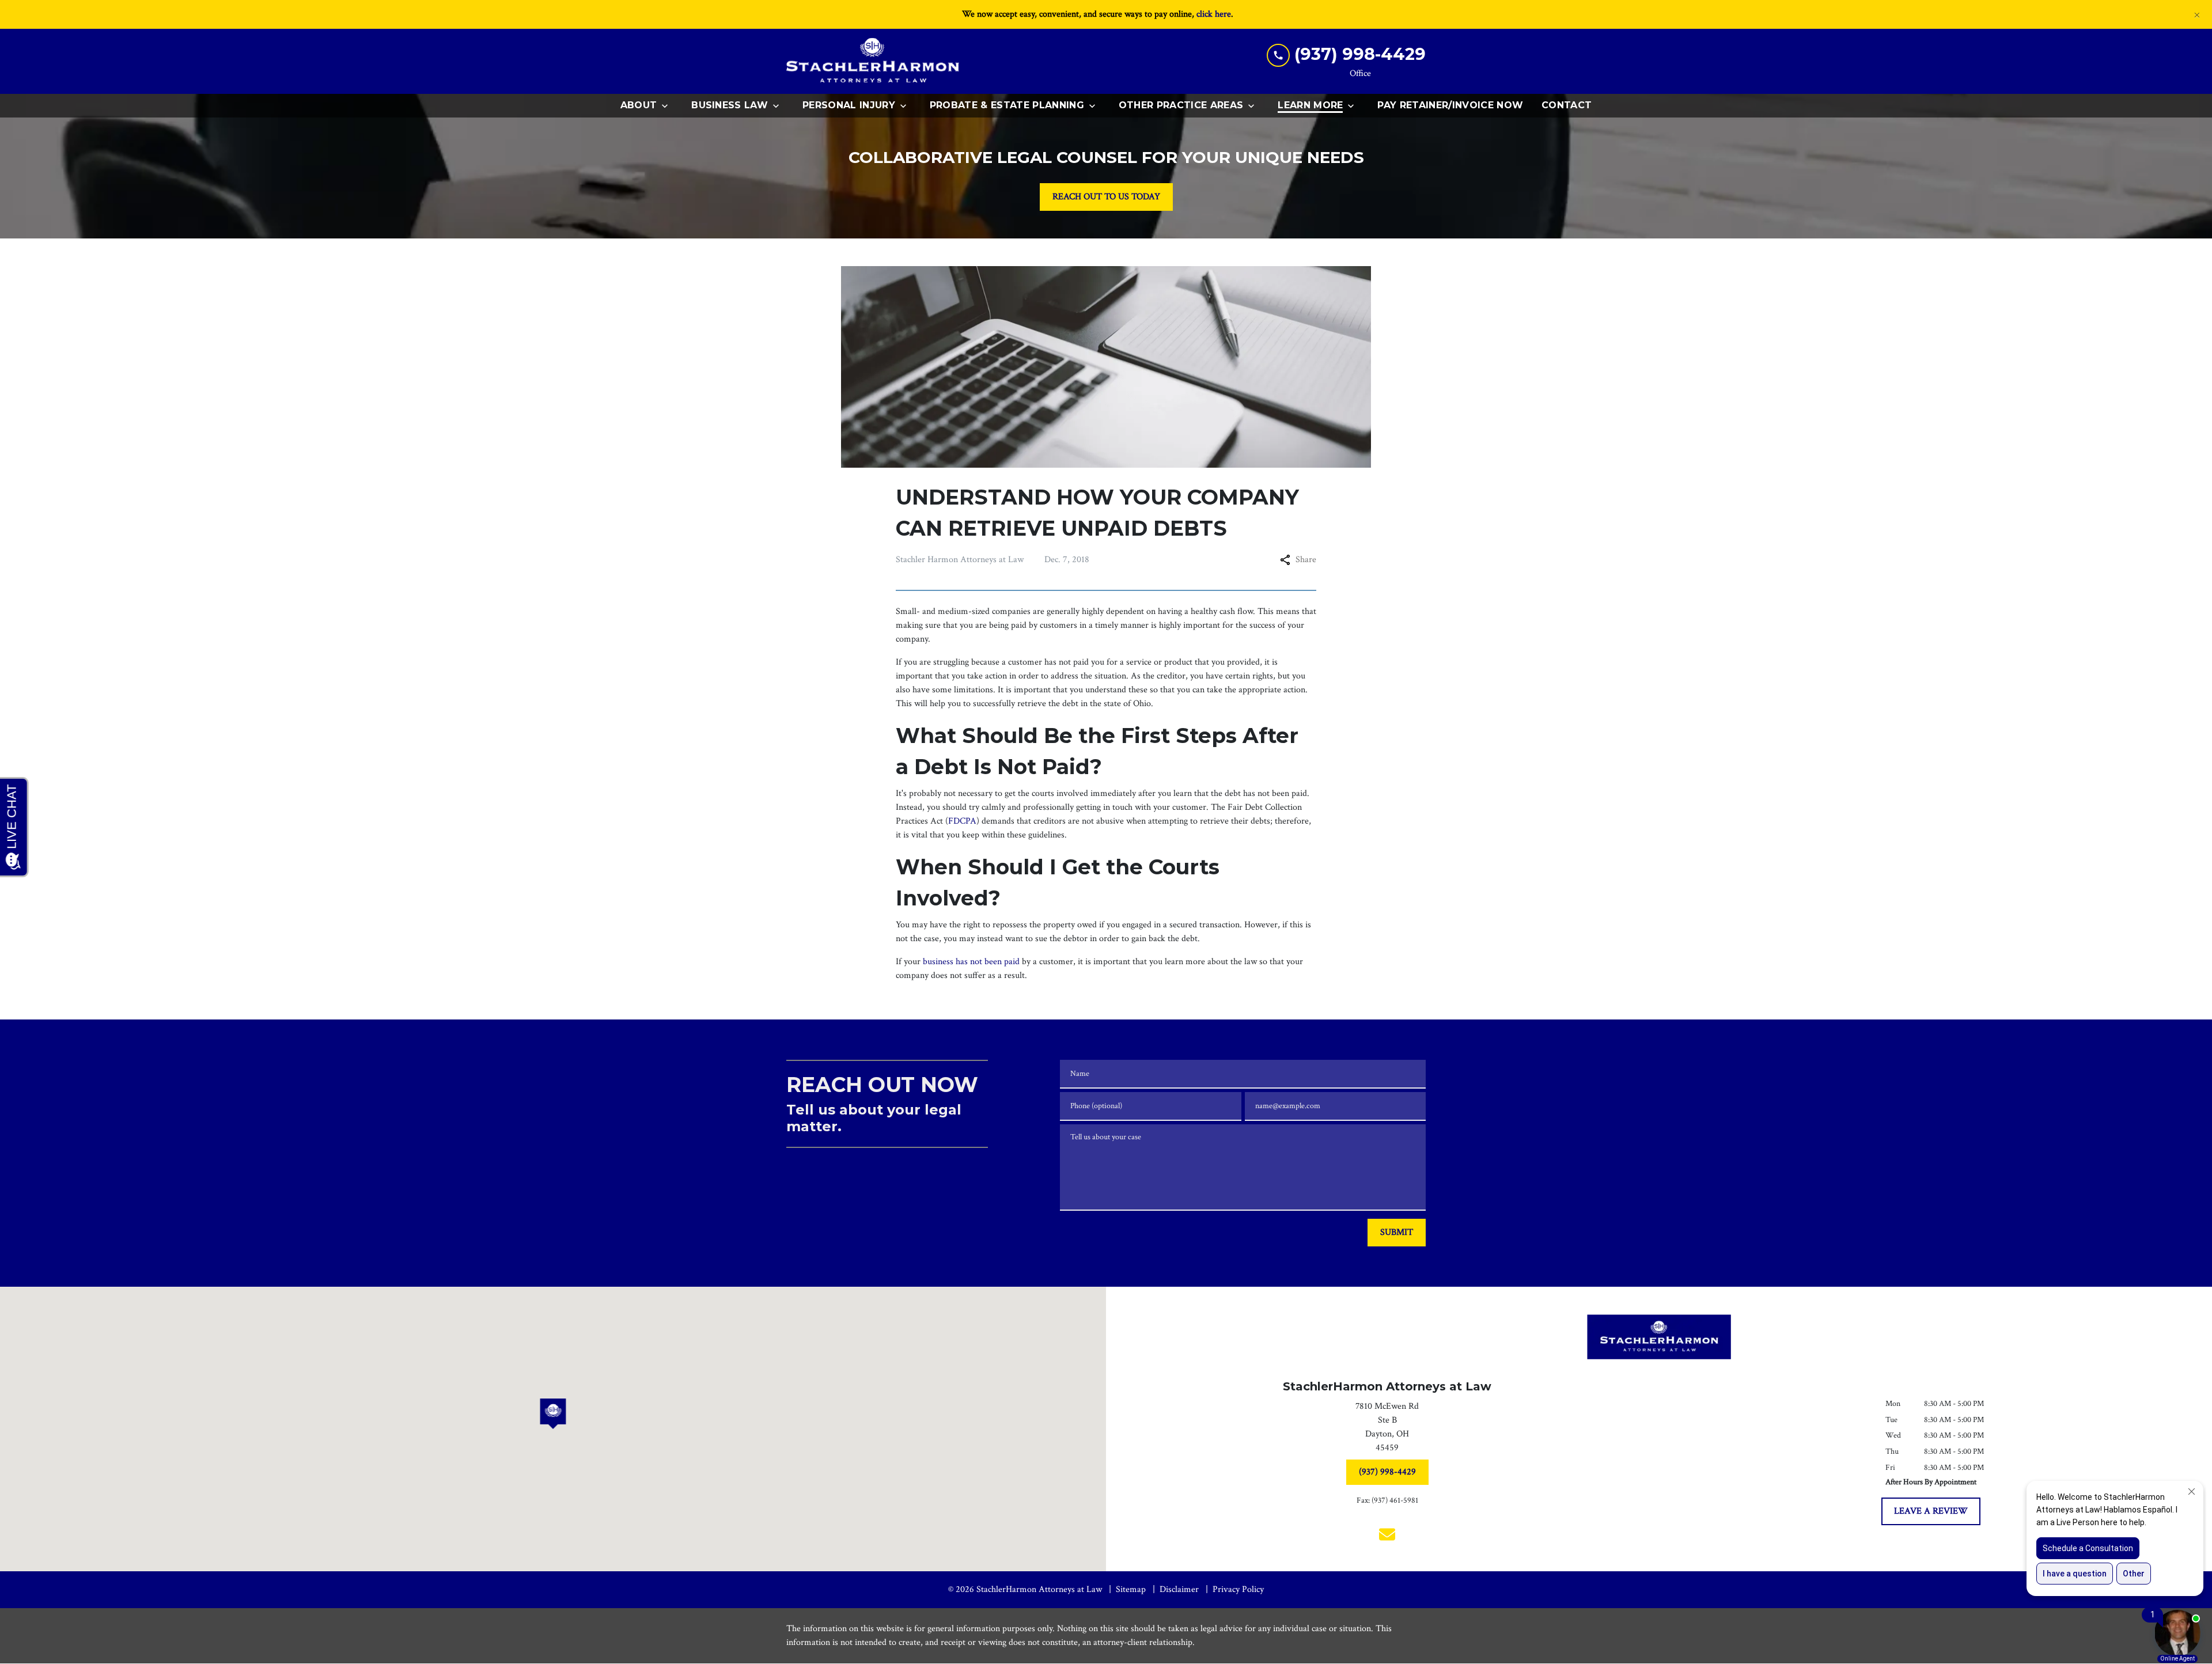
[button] (553, 1414)
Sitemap (1131, 1589)
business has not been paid (971, 962)
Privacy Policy (1238, 1589)
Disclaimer (1179, 1589)
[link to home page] (873, 61)
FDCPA (962, 821)
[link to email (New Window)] (1387, 1534)
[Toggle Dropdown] (668, 106)
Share (1306, 560)
